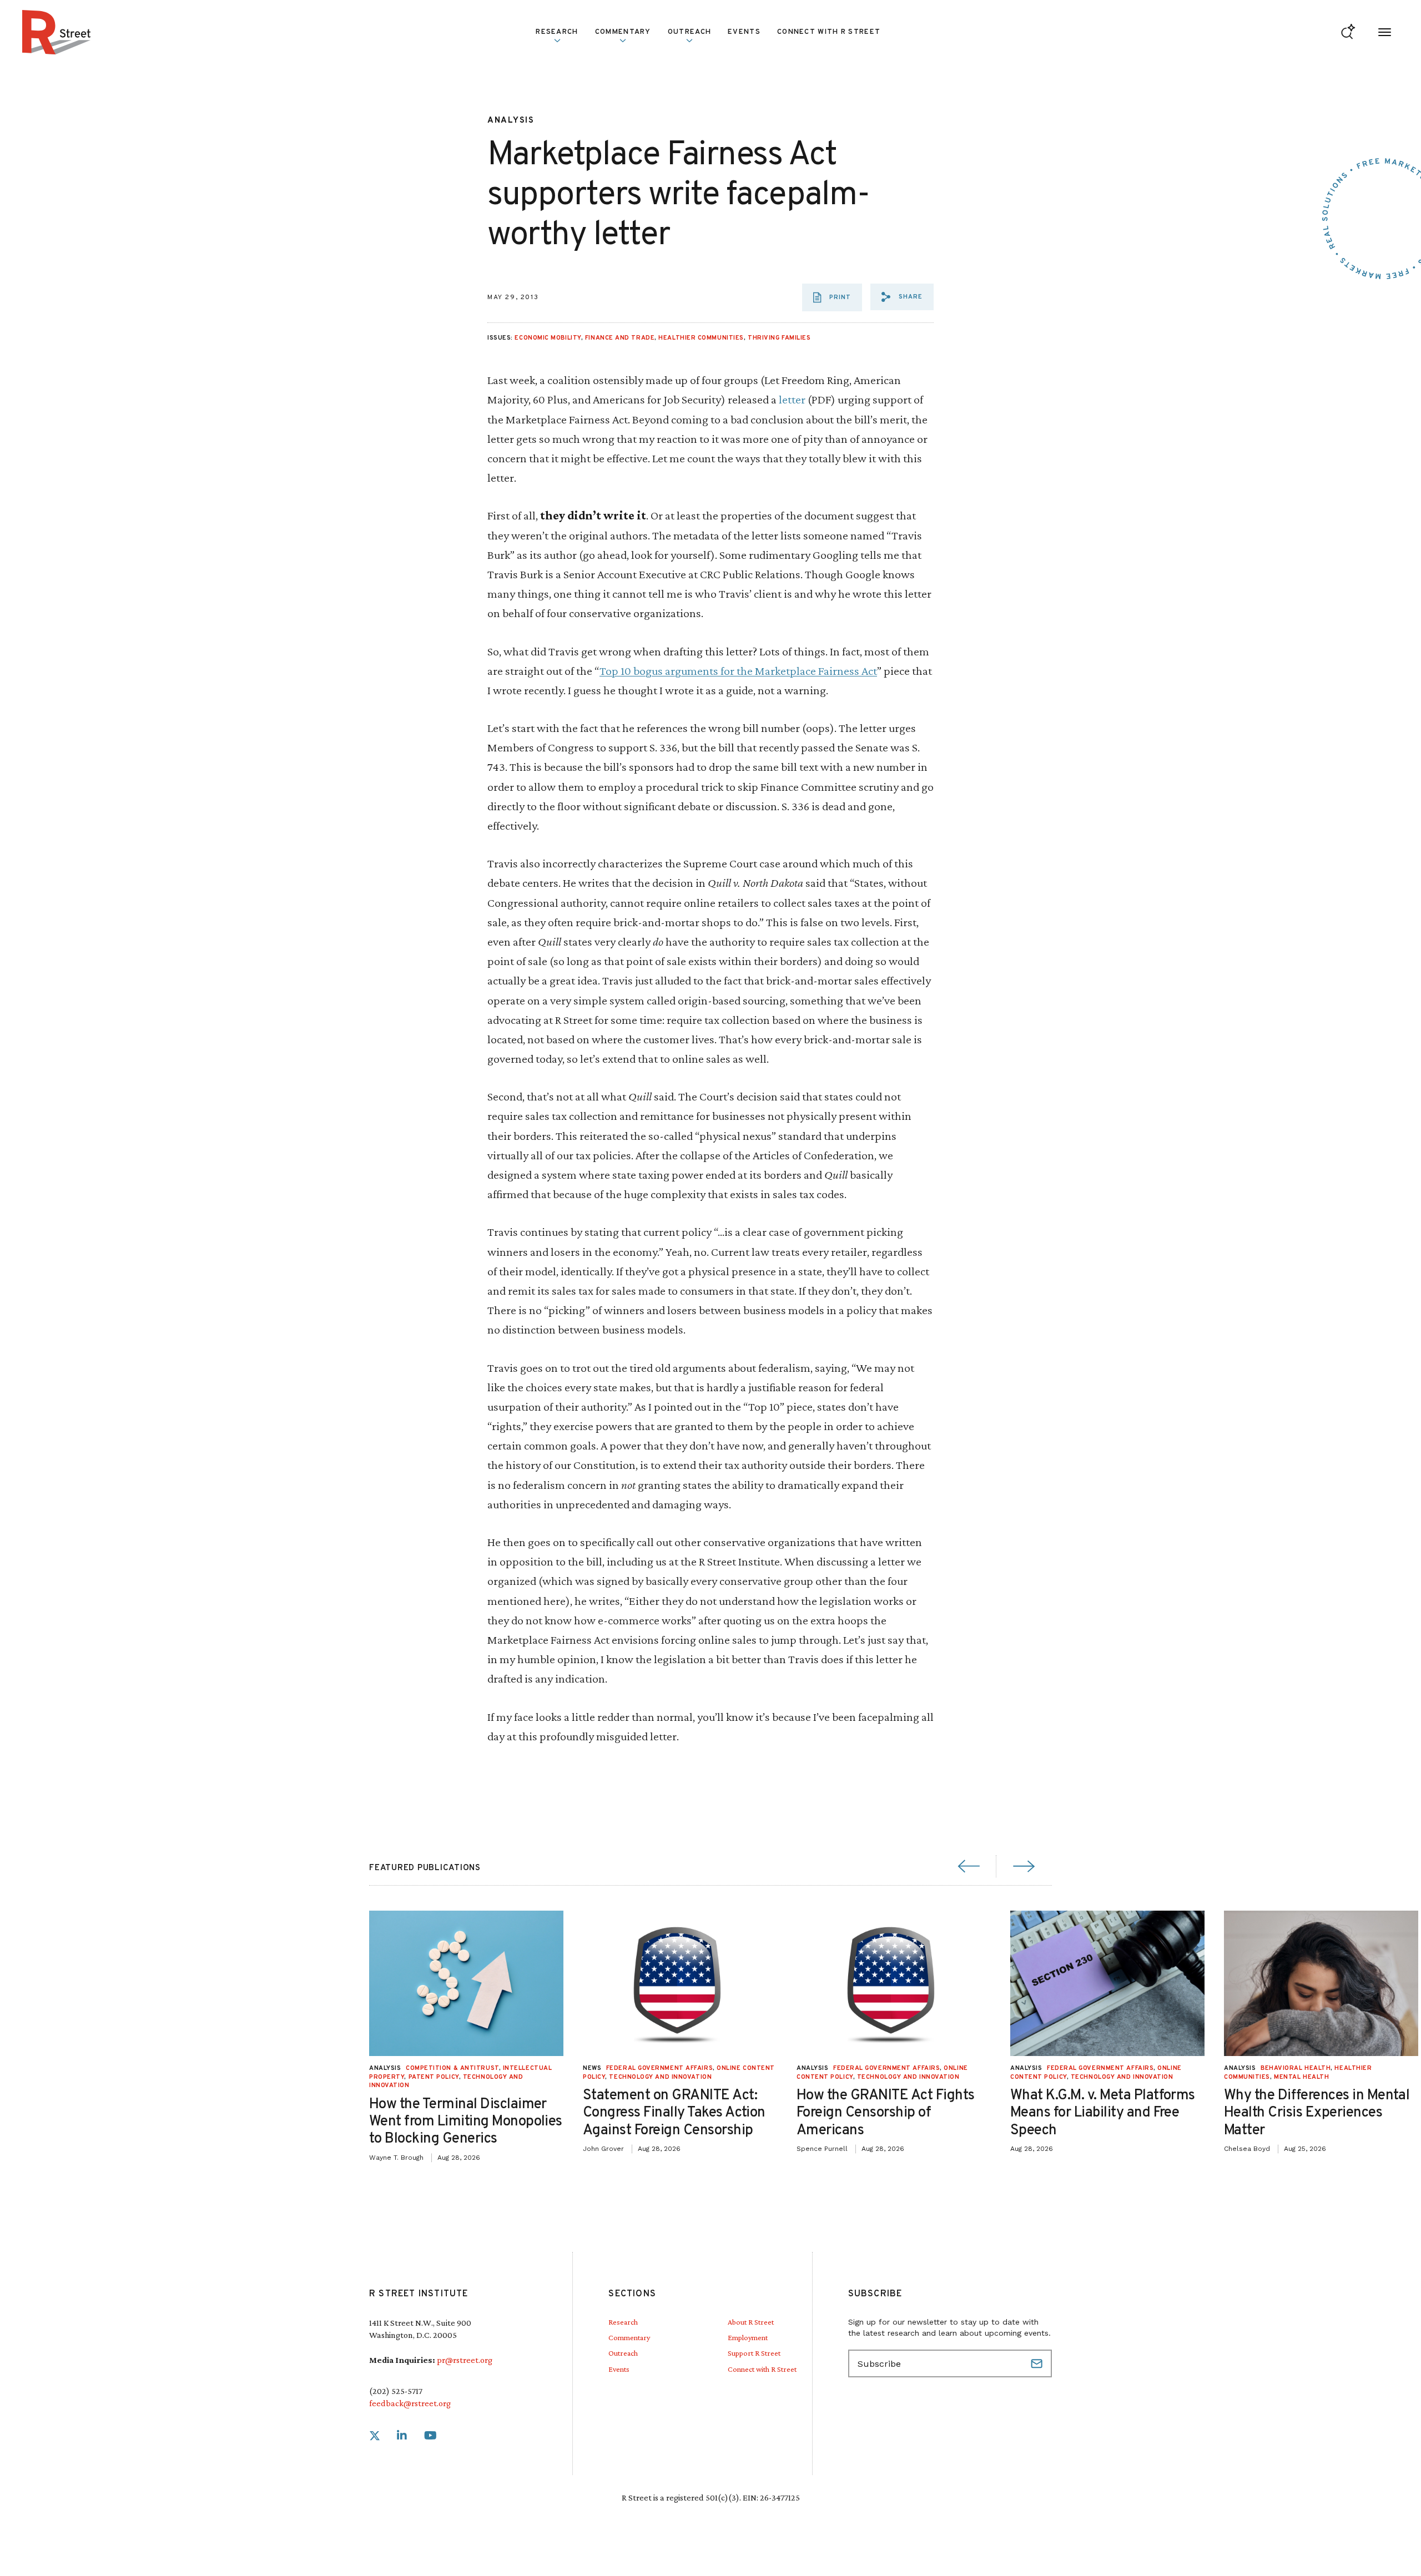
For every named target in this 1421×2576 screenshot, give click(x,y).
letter (792, 399)
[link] (375, 2436)
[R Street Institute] (57, 32)
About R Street (751, 2322)
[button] (902, 297)
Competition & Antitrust (452, 2068)
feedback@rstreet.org (410, 2403)
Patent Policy (434, 2077)
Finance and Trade (620, 338)
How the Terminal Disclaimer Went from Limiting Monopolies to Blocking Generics (466, 2122)
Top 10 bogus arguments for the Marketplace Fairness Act (738, 671)
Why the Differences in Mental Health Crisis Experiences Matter (1317, 2113)
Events (744, 32)
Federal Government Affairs (659, 2068)
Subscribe (1038, 2363)
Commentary (629, 2337)
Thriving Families (779, 338)
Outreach (689, 32)
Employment (748, 2337)
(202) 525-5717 (396, 2391)
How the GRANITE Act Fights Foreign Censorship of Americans (885, 2113)
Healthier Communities (701, 338)
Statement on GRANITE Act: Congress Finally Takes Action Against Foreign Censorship (674, 2113)
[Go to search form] (1348, 32)
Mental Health (1301, 2077)
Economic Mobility (548, 338)
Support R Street (754, 2353)
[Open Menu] (1385, 32)
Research (623, 2322)
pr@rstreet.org (465, 2360)
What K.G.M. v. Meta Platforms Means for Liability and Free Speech (1103, 2113)
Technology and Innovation (660, 2077)
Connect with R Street (829, 32)
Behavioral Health (1296, 2068)
